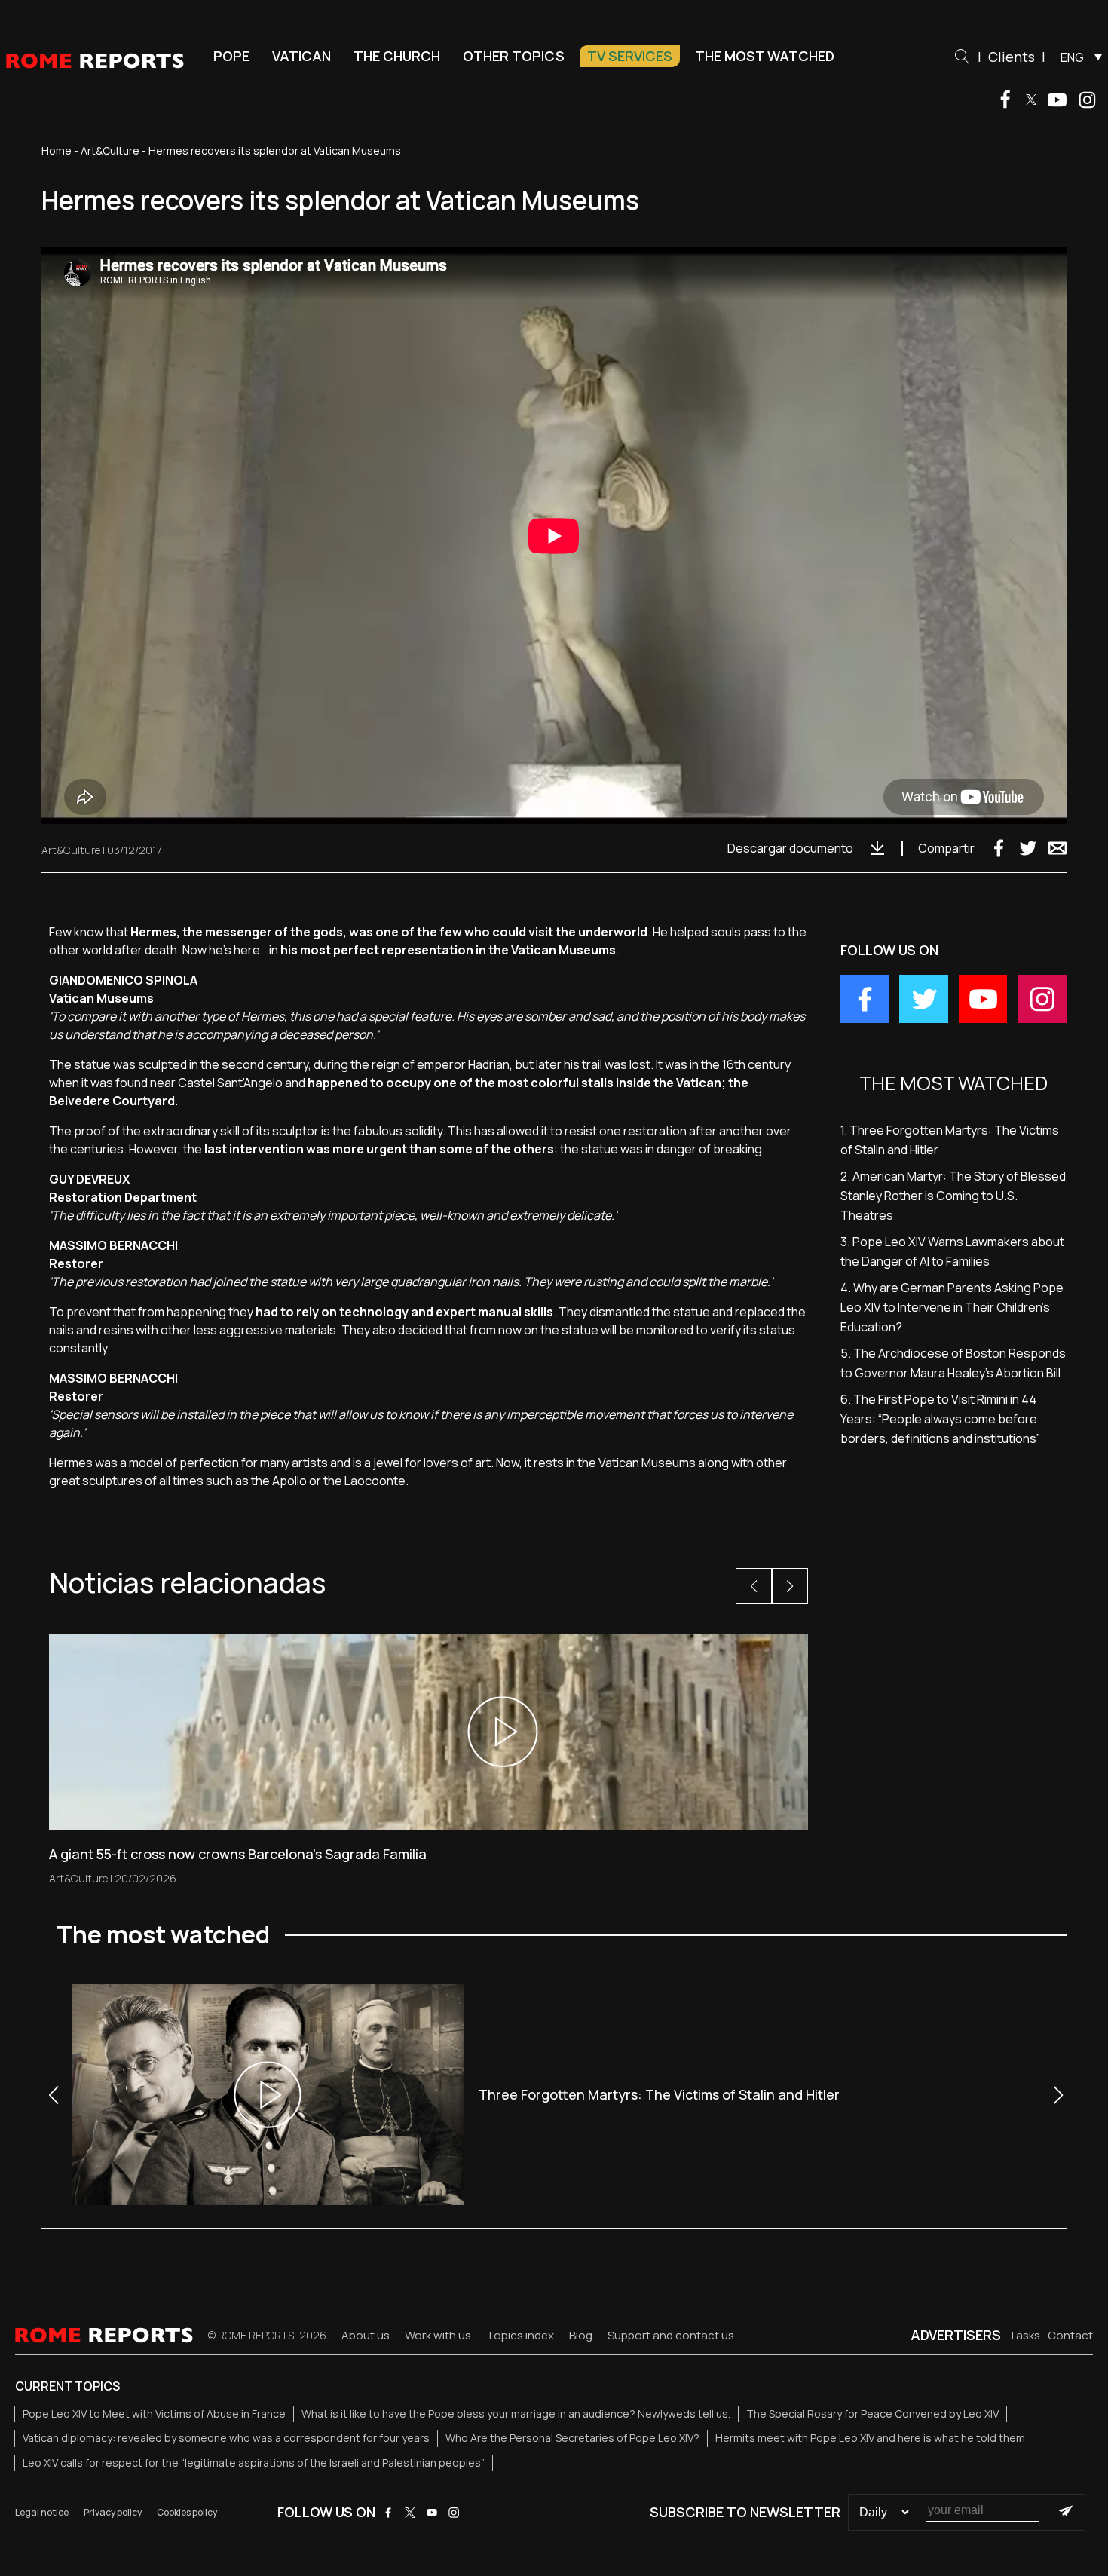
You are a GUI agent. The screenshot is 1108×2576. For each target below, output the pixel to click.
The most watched (765, 56)
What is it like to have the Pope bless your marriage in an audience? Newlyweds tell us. (516, 2414)
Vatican (301, 56)
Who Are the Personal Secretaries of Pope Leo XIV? (572, 2438)
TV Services (630, 56)
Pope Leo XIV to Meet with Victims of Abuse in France (154, 2414)
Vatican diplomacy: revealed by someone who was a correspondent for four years (226, 2438)
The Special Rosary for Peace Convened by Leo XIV (872, 2414)
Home (57, 150)
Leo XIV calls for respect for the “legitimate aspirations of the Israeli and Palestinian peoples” (254, 2463)
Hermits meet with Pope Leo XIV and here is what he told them (870, 2438)
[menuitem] (1077, 57)
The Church (397, 56)
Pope (231, 56)
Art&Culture (110, 150)
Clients (1012, 57)
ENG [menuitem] (1072, 57)
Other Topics (514, 56)
